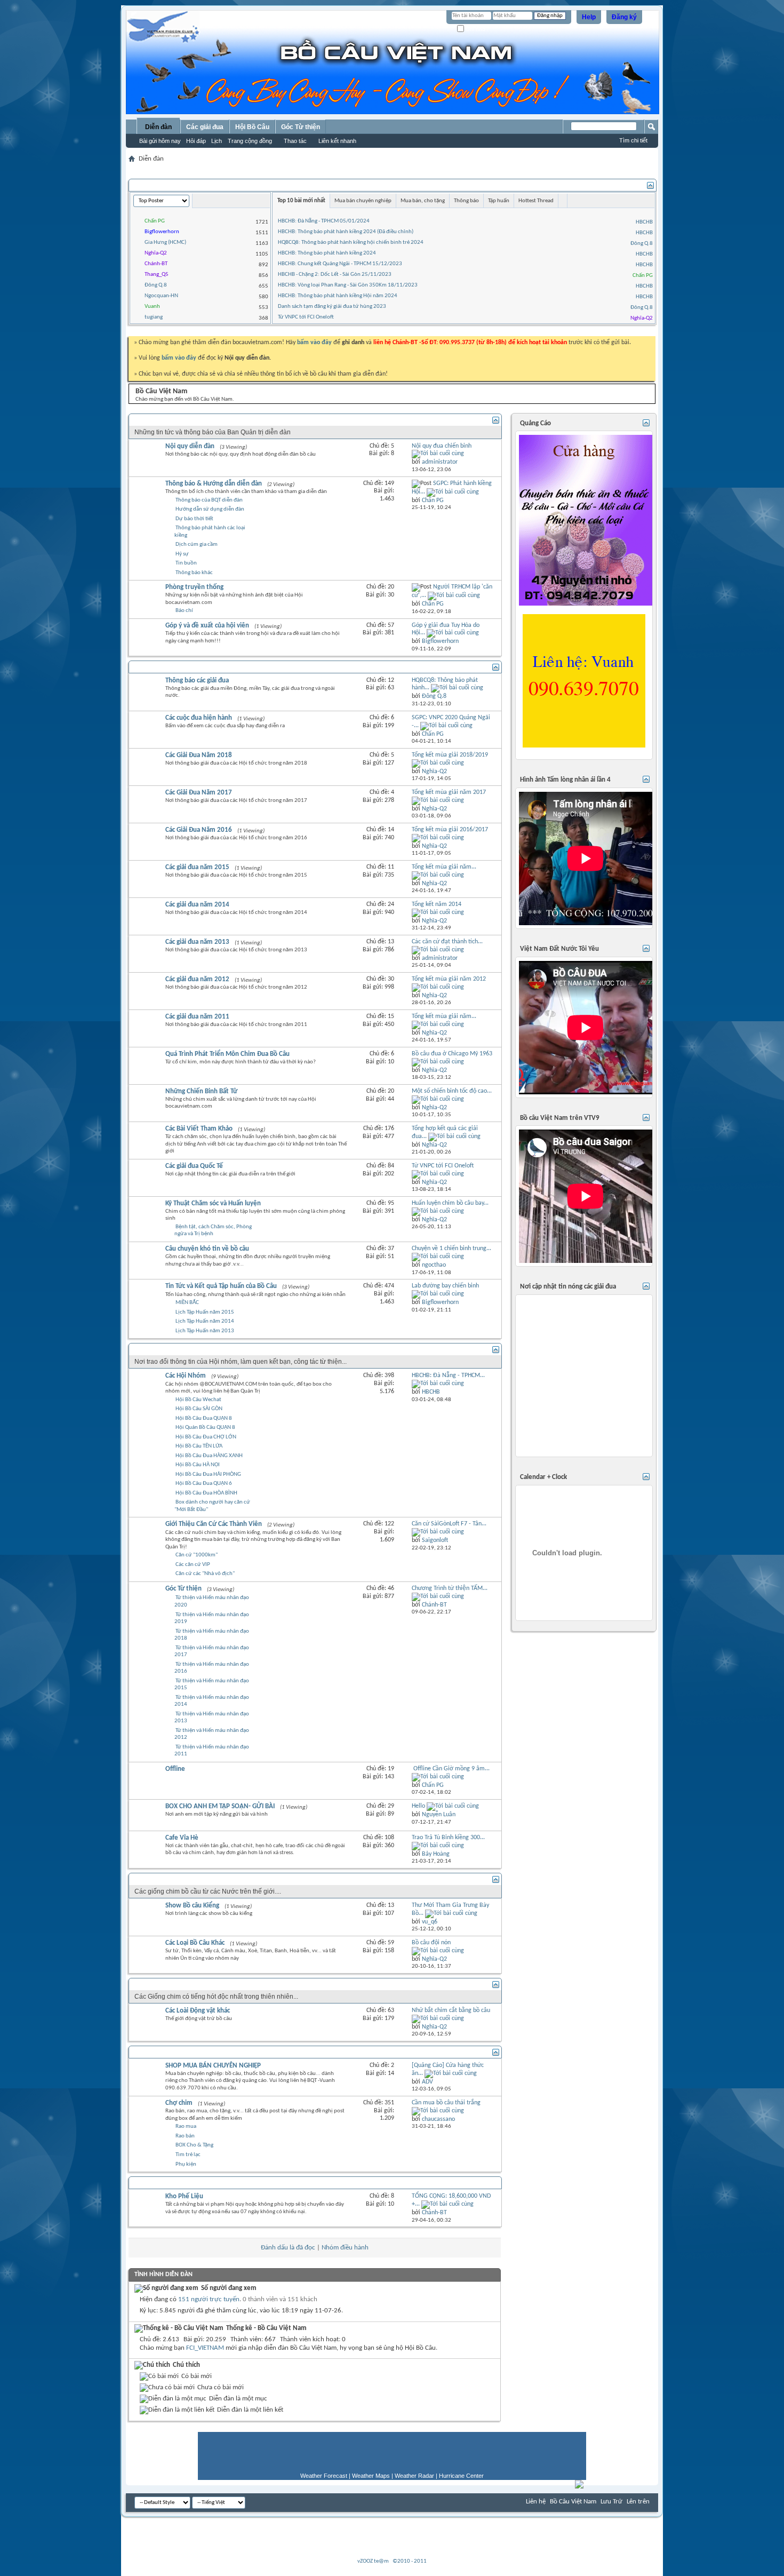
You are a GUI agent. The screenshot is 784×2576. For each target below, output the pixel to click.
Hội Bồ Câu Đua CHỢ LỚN (206, 1437)
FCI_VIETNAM (205, 2348)
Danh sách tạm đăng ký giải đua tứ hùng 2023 (332, 307)
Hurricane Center (461, 2476)
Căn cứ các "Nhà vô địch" (205, 1574)
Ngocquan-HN (161, 296)
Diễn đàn (158, 127)
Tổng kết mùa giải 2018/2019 (450, 755)
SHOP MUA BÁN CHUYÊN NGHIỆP (213, 2066)
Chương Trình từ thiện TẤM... (450, 1588)
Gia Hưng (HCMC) (165, 243)
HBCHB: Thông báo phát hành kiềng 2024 (327, 253)
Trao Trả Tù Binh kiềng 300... (448, 1838)
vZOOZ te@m (373, 2561)
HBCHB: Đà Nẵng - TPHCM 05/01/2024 (324, 221)
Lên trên (638, 2502)
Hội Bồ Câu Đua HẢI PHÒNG (208, 1474)
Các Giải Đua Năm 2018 (199, 755)
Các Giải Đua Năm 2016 (199, 830)
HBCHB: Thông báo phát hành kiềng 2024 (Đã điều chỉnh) (346, 232)
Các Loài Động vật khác (198, 2011)
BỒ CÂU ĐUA (157, 667)
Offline (175, 1769)
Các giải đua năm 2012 (197, 979)
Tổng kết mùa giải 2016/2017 (450, 830)
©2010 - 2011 (410, 2561)
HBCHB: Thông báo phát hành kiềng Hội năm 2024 (338, 296)
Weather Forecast (324, 2476)
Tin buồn (186, 563)
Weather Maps (371, 2476)
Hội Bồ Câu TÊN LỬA (199, 1446)
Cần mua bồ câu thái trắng (446, 2103)
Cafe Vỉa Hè (182, 1838)
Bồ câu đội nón (431, 1943)
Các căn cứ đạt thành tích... (447, 942)
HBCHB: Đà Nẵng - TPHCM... (448, 1376)
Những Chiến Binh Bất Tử (201, 1091)
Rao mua (186, 2126)
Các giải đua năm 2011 (197, 1017)
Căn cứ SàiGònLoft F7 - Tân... (449, 1524)
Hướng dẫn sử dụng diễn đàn (210, 509)
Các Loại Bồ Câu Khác (195, 1943)
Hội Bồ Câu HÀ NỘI (198, 1465)
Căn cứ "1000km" (197, 1555)
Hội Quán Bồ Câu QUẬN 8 (205, 1428)
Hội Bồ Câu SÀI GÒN (199, 1409)
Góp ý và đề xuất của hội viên (207, 626)
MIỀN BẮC (187, 1303)
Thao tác (295, 141)
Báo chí (184, 611)
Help (589, 17)
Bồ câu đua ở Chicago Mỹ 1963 (452, 1054)
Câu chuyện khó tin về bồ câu (207, 1249)
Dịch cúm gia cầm (197, 544)
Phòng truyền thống (194, 587)
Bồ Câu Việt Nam (573, 2502)
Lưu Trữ (611, 2502)
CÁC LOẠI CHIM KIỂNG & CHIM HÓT (191, 1984)
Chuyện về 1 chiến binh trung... (451, 1249)
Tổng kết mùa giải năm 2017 (449, 792)
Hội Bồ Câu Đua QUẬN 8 (204, 1418)
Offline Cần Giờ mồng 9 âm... (451, 1769)
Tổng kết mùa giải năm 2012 (449, 979)
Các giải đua (205, 127)
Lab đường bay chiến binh (445, 1286)
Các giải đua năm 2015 (197, 867)
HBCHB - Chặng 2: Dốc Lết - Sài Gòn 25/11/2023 (335, 275)
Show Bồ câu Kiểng (192, 1906)
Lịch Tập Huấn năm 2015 (205, 1312)
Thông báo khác (194, 573)
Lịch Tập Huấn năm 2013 (205, 1331)
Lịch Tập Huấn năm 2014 (205, 1321)
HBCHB (644, 222)
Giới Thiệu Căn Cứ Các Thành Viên (214, 1524)
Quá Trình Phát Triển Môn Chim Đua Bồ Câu (227, 1054)
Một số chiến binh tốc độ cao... (452, 1091)
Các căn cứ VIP (193, 1565)
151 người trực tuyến (209, 2299)
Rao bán (185, 2136)
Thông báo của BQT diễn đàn (209, 500)
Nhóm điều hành (345, 2248)
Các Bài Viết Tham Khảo (199, 1129)
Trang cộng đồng (250, 141)
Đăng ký (624, 17)
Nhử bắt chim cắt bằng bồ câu (451, 2010)
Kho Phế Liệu (184, 2196)
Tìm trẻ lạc (188, 2155)
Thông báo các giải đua (197, 681)
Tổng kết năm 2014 (437, 904)
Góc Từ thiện (301, 127)
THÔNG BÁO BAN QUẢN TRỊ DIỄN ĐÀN (196, 420)
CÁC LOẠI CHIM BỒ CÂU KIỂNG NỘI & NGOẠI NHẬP (216, 1879)
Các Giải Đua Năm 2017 (199, 793)
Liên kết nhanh (337, 141)
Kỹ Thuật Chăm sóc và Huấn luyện (213, 1203)
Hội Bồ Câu (252, 127)
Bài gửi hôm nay (160, 141)
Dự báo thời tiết (194, 519)
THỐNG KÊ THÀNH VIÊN (173, 185)
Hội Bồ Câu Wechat (198, 1400)
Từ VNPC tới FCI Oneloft (306, 317)
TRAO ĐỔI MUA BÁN (168, 2052)
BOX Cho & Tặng (194, 2145)
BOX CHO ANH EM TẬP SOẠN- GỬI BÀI (220, 1806)
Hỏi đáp (196, 141)
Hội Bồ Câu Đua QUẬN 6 (204, 1484)
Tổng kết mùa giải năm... (444, 867)
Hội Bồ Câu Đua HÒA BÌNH (206, 1493)
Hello (418, 1806)
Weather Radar (414, 2476)
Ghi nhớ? (477, 29)
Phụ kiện (186, 2164)
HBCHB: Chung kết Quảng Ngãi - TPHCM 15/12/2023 (340, 264)
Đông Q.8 (156, 285)
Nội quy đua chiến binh (442, 446)
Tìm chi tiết (633, 140)
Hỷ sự (182, 554)
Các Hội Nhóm (186, 1376)
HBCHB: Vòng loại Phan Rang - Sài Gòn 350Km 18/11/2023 (348, 285)
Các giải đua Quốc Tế (194, 1166)
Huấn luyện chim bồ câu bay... (450, 1203)
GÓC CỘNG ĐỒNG (164, 1349)
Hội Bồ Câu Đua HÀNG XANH (209, 1456)
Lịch (217, 141)
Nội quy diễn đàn (190, 446)
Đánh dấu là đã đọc (288, 2248)
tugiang (154, 317)
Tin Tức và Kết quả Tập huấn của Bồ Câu (221, 1286)
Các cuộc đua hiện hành (199, 718)
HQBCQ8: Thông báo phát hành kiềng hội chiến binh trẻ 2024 (351, 243)
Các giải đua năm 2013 (197, 942)
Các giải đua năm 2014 (197, 905)
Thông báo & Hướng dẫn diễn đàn (214, 484)
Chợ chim (179, 2103)
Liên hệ (536, 2502)
